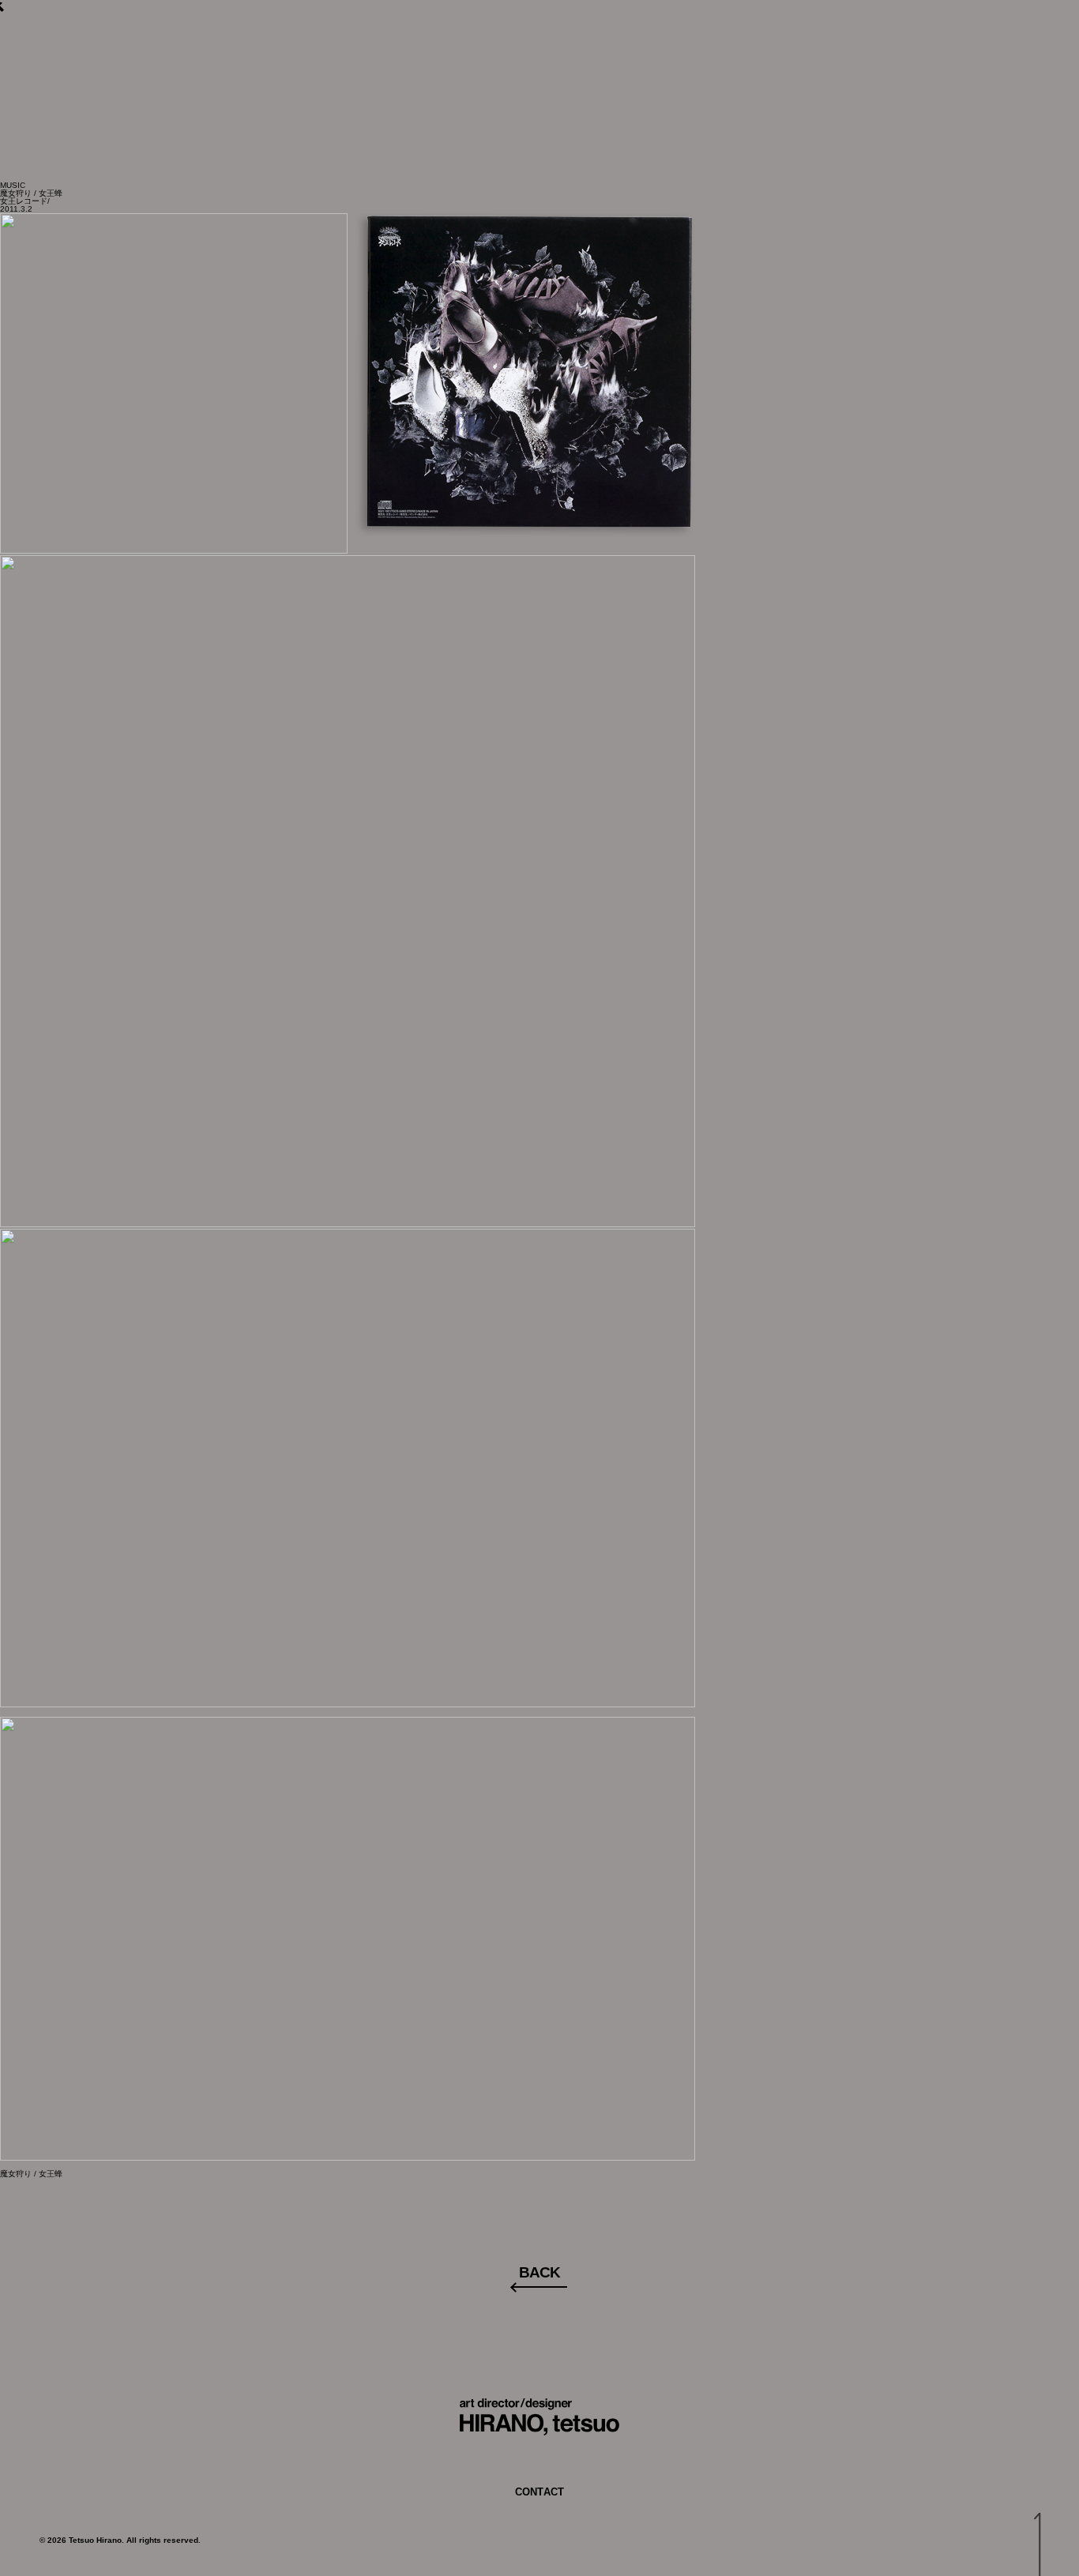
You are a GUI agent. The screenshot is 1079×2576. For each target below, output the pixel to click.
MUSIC (551, 62)
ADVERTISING (372, 62)
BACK (539, 2272)
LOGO (474, 62)
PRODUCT (643, 62)
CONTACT (745, 62)
